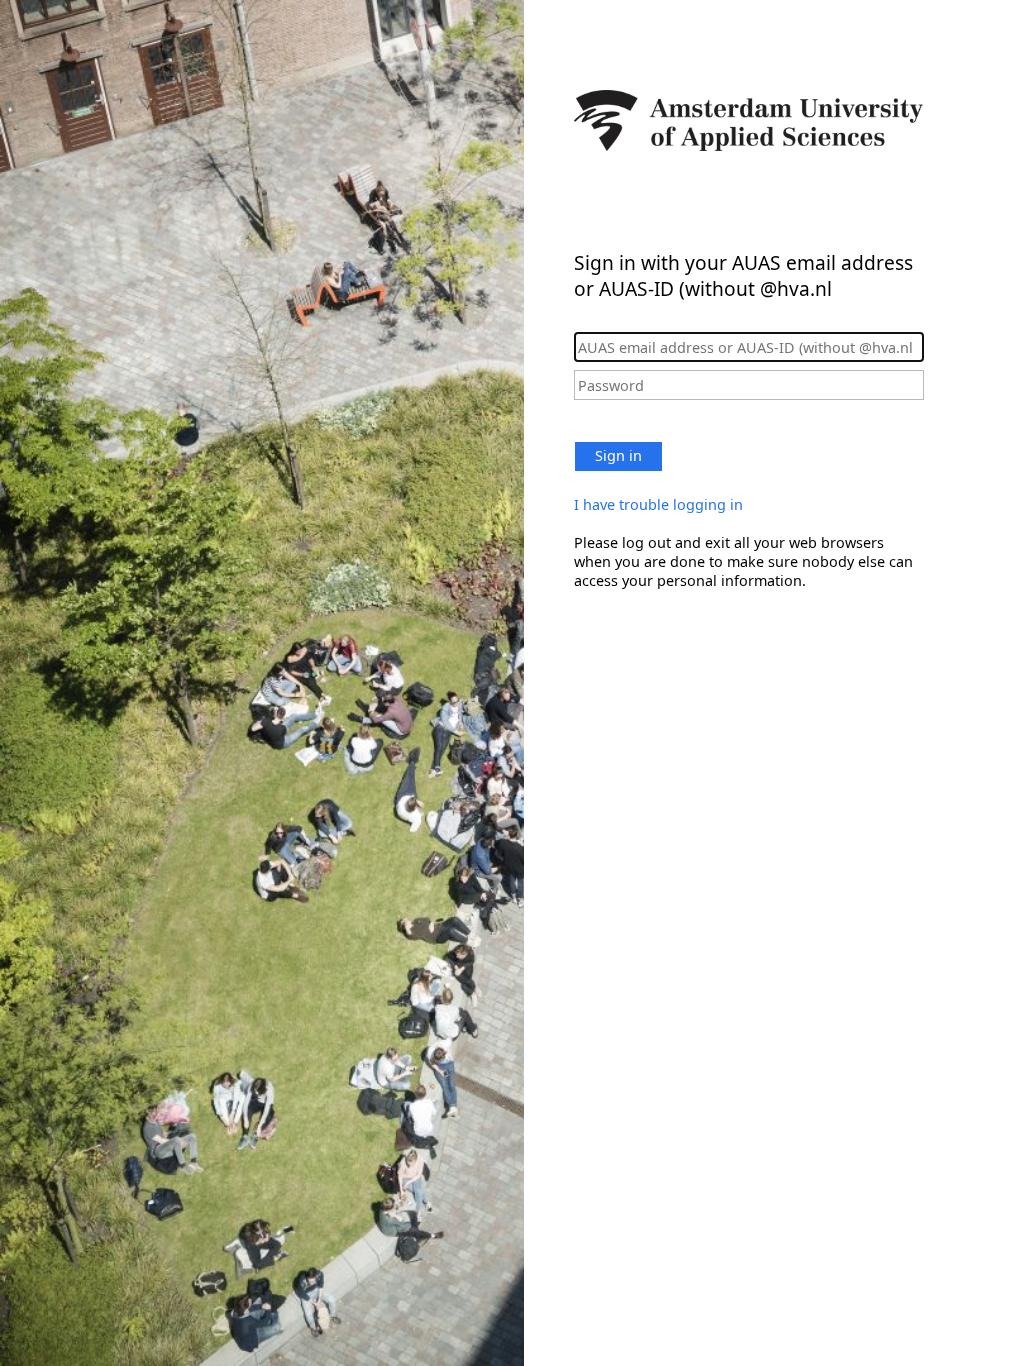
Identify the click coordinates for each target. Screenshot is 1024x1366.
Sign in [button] (618, 455)
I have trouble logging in (658, 504)
